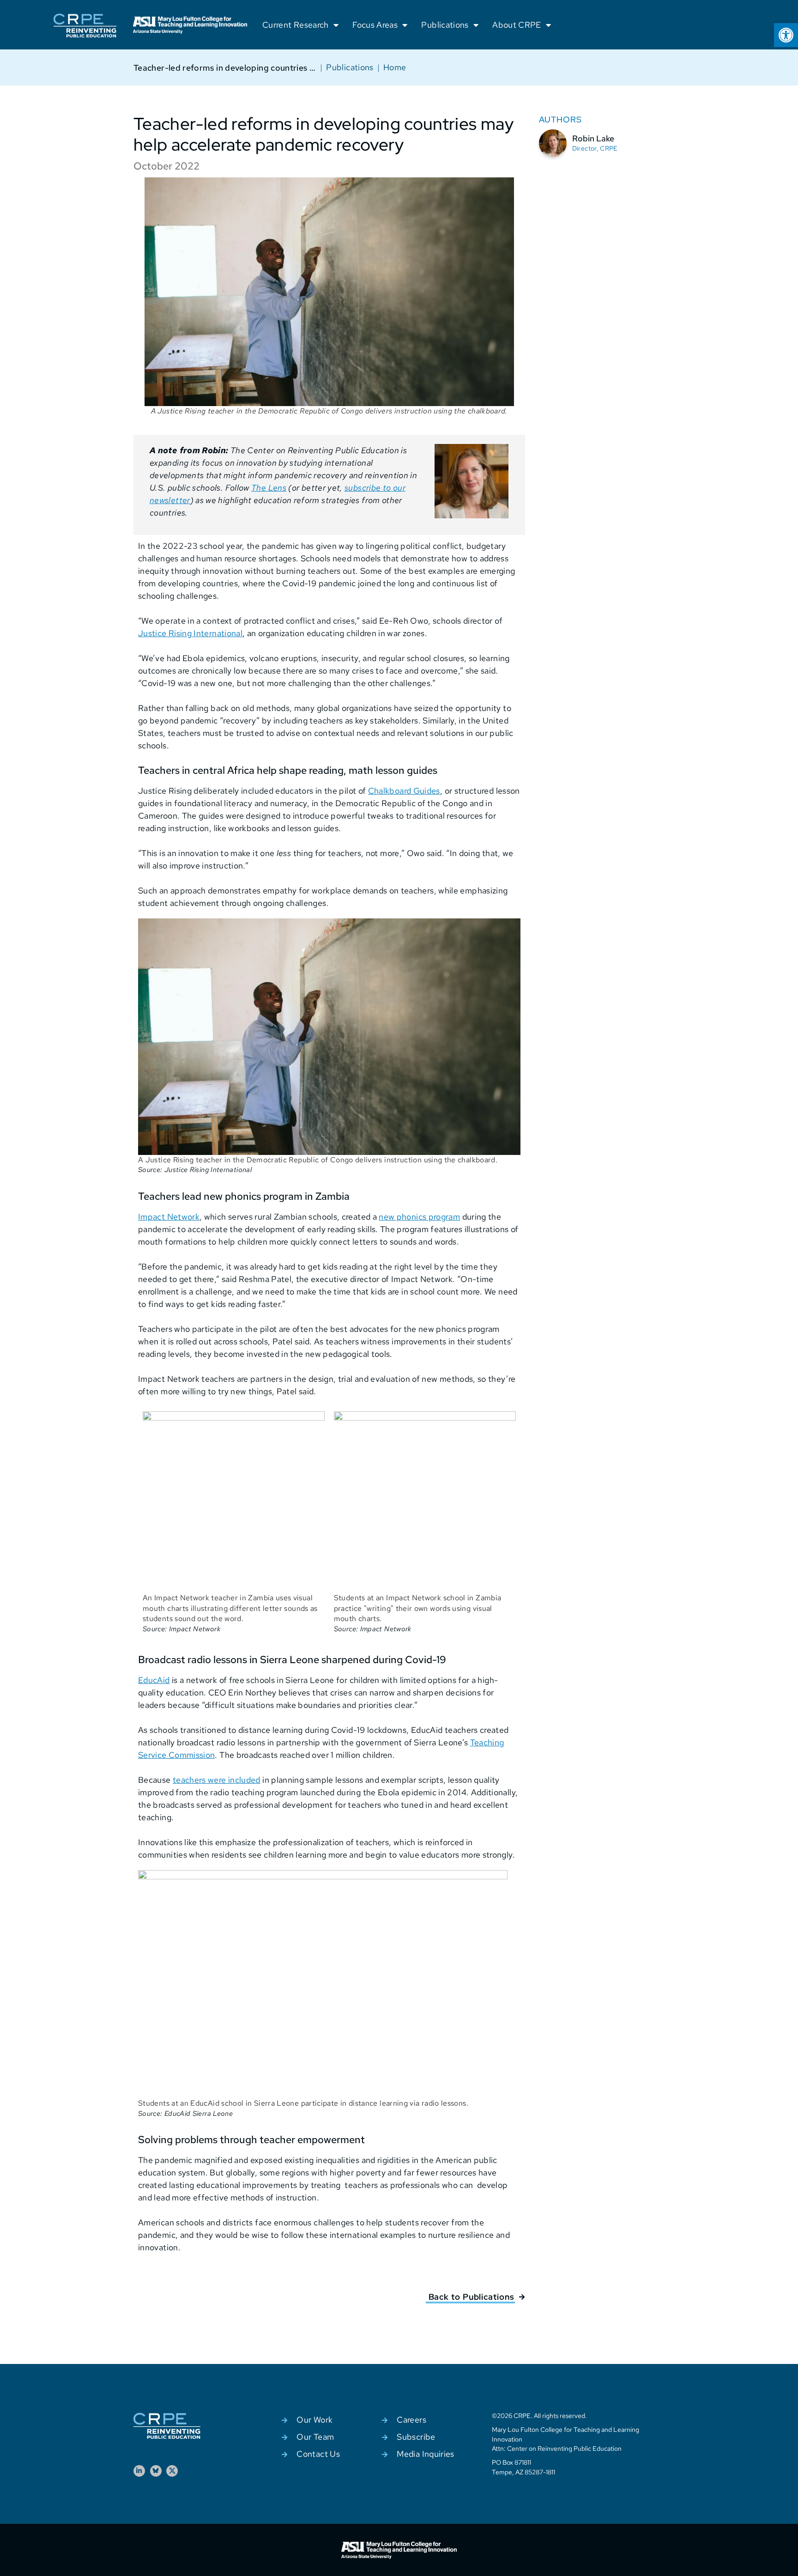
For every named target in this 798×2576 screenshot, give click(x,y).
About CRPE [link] (517, 25)
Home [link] (395, 67)
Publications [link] (445, 25)
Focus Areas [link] (375, 25)
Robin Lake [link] (593, 138)
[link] (786, 35)
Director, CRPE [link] (595, 148)
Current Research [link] (296, 25)
